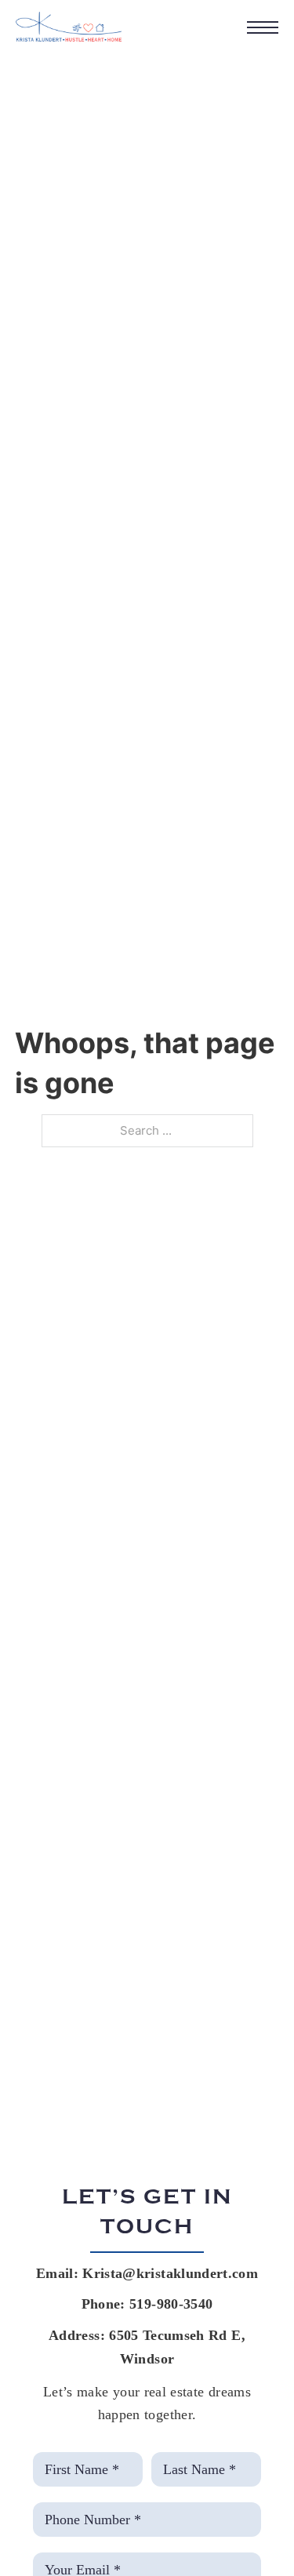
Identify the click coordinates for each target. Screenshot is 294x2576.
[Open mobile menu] (263, 27)
